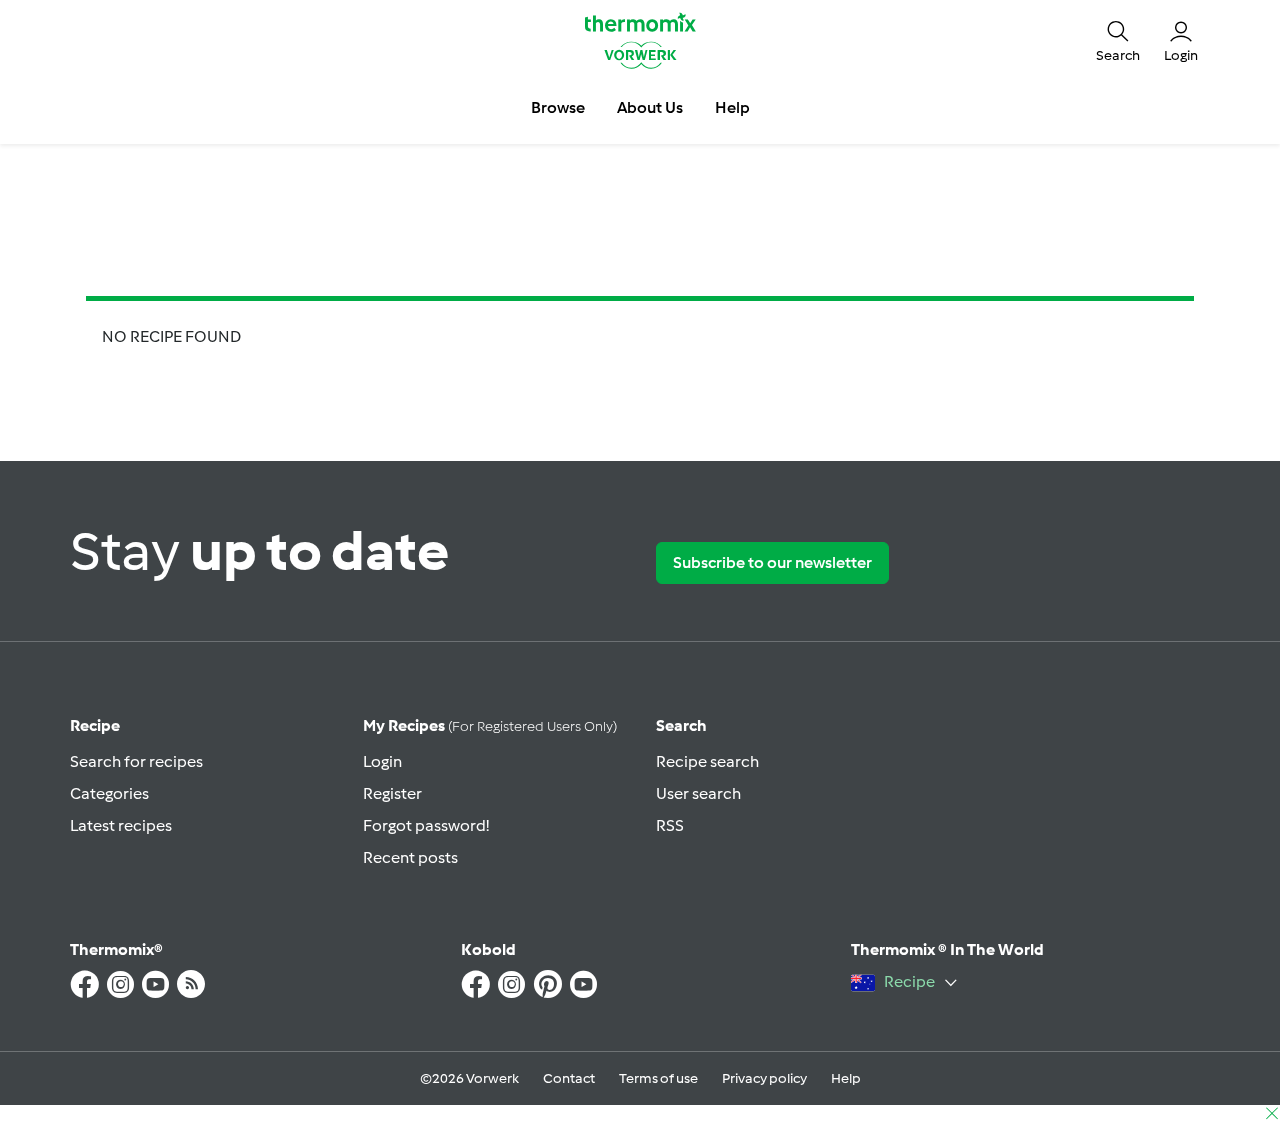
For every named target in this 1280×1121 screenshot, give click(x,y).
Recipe (95, 725)
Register (392, 793)
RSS (670, 825)
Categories (109, 793)
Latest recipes (121, 825)
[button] (1118, 40)
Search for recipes (136, 761)
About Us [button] (650, 107)
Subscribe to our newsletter (772, 562)
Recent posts (410, 857)
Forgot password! (426, 825)
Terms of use (658, 1078)
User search (698, 793)
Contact (569, 1078)
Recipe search (707, 761)
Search (681, 725)
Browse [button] (558, 107)
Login (382, 761)
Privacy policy (764, 1078)
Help (846, 1078)
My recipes (490, 725)
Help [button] (732, 107)
